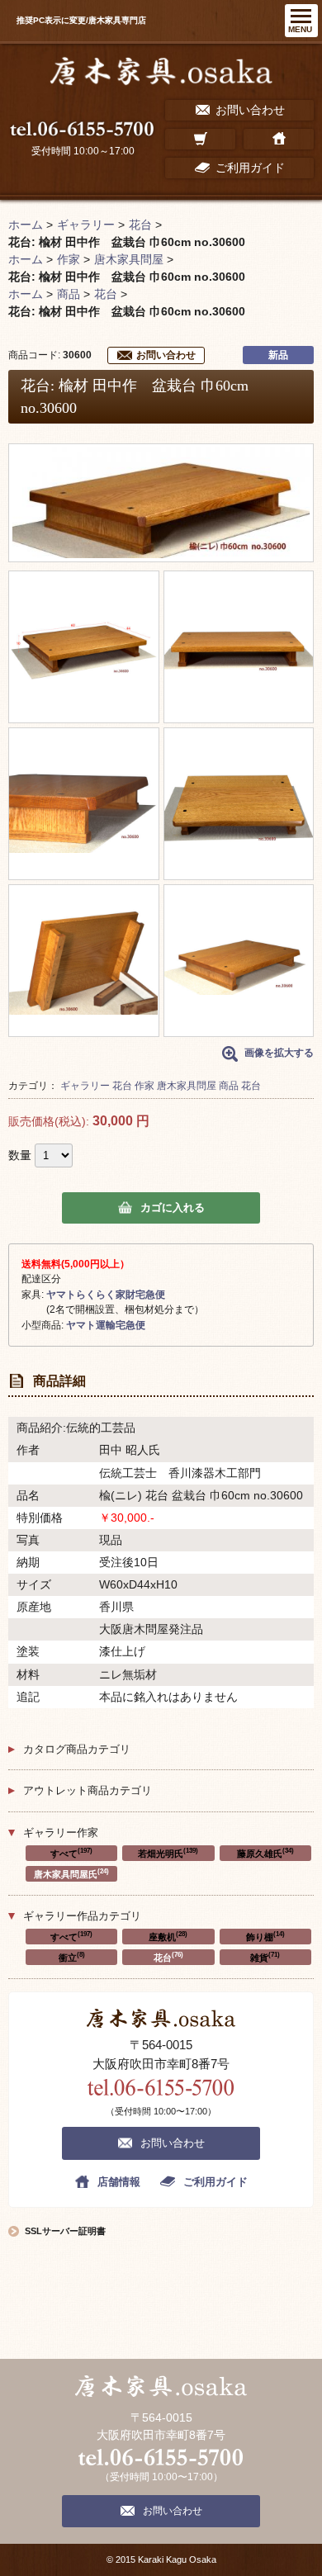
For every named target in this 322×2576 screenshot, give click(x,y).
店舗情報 (119, 2182)
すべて (71, 1853)
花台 (122, 1086)
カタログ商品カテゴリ (77, 1749)
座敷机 (168, 1936)
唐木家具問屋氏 (71, 1873)
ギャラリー (85, 1086)
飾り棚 (265, 1936)
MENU (300, 29)
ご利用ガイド (215, 2182)
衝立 (72, 1957)
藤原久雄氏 (265, 1853)
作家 (144, 1086)
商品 (229, 1086)
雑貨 (265, 1957)
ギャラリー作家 (61, 1833)
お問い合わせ (166, 355)
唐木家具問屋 (187, 1086)
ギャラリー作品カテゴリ (82, 1916)
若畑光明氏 (168, 1853)
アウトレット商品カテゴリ (88, 1790)
